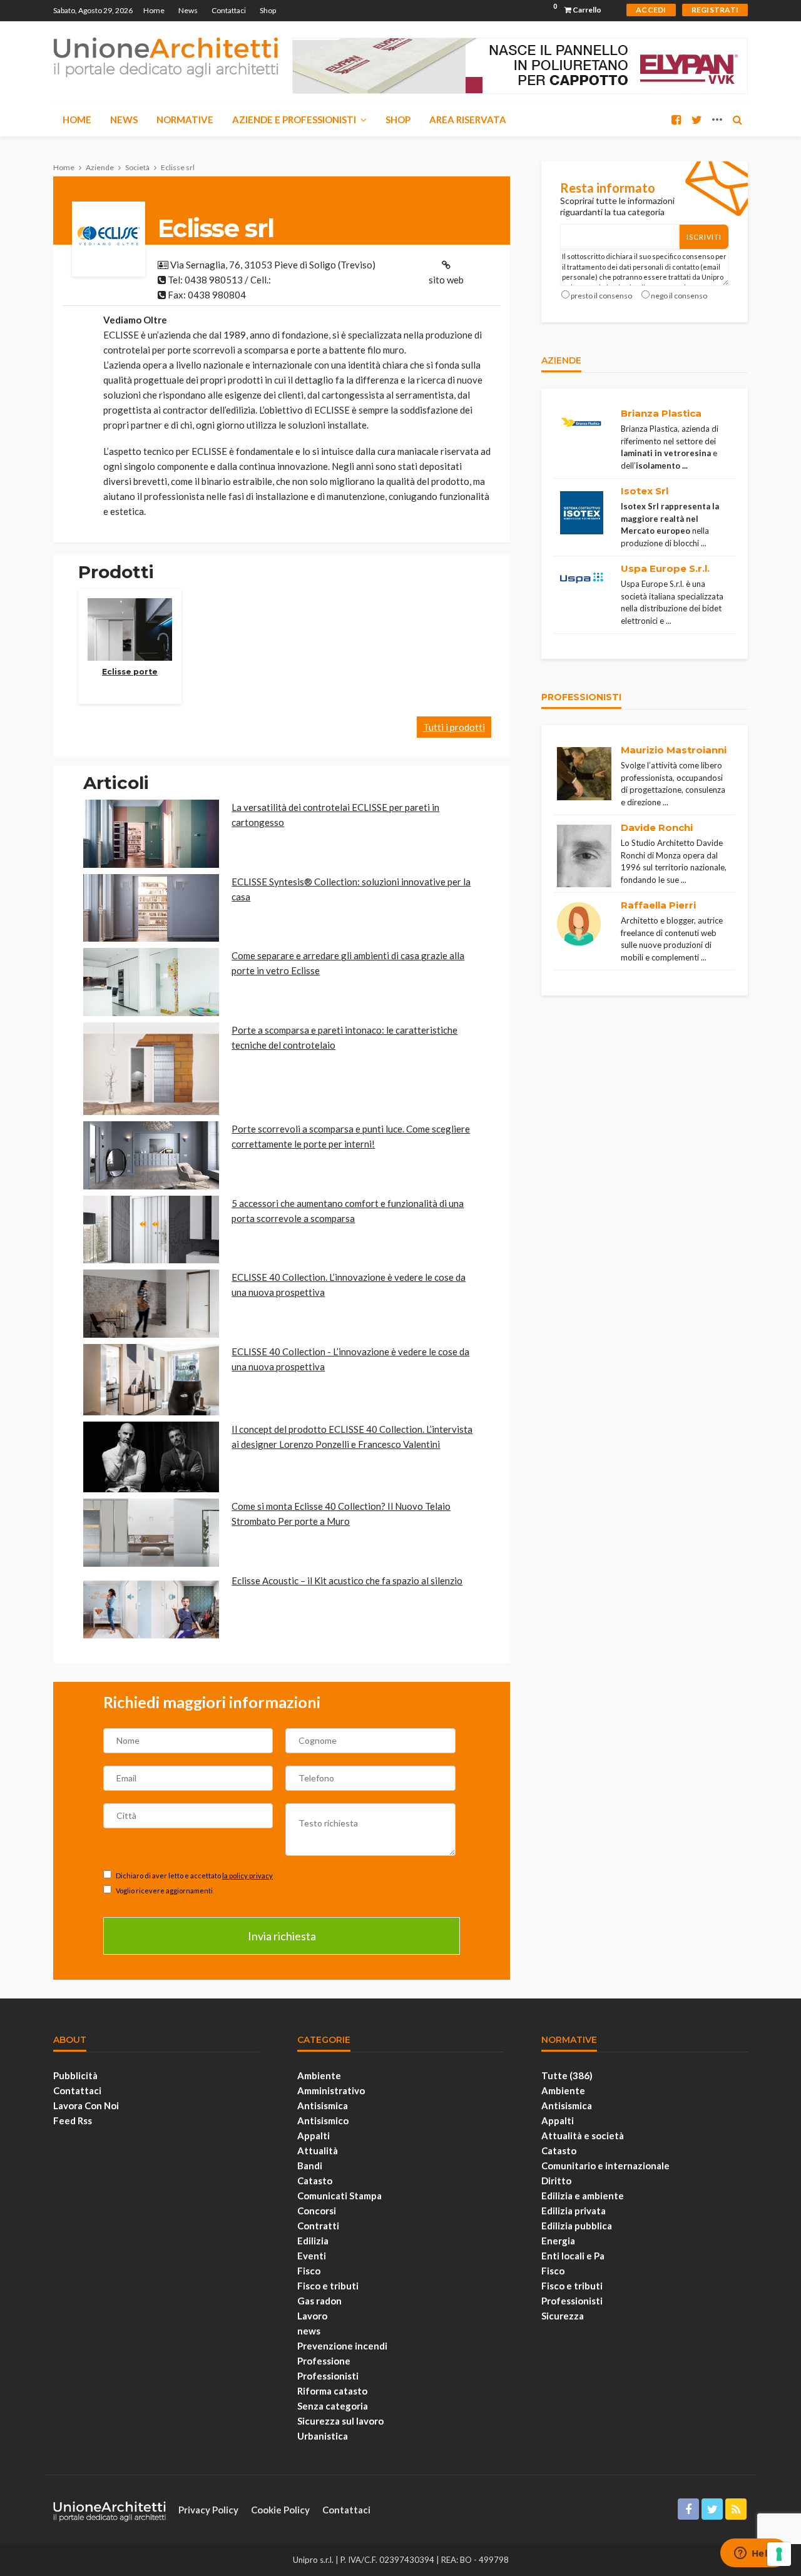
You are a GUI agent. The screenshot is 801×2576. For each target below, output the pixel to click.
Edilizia (313, 2241)
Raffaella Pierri (658, 905)
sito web (446, 280)
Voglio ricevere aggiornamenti (164, 1891)
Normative (185, 120)
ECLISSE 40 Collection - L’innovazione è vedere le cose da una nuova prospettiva (350, 1359)
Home (154, 10)
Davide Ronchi (657, 827)
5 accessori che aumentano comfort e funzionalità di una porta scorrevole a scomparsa (348, 1211)
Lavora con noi (86, 2105)
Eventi (312, 2256)
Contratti (318, 2226)
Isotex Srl (645, 491)
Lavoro (312, 2316)
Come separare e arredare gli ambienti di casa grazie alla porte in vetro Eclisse (348, 963)
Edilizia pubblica (577, 2226)
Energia (558, 2241)
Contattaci (229, 10)
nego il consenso (679, 296)
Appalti (314, 2136)
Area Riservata (468, 120)
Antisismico (323, 2120)
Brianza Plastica (661, 413)
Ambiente (319, 2075)
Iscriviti (704, 237)
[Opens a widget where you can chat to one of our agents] (754, 2554)
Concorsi (317, 2211)
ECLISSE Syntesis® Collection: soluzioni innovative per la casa (351, 889)
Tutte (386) (567, 2075)
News (188, 10)
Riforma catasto (332, 2391)
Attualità (318, 2151)
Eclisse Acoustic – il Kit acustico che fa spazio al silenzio (347, 1581)
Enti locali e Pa (573, 2256)
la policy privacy (247, 1876)
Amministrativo (331, 2090)
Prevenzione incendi (342, 2346)
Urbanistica (323, 2436)
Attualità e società (583, 2136)
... (685, 466)
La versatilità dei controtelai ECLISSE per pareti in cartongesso (335, 815)
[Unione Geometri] (166, 56)
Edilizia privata (574, 2211)
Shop (268, 10)
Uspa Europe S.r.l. (665, 568)
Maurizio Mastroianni (674, 750)
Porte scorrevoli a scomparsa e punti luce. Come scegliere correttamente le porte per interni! (351, 1136)
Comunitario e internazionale (605, 2166)
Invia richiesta (282, 1936)
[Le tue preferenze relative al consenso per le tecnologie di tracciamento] (779, 2554)
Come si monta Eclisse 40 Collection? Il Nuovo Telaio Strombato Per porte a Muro (341, 1514)
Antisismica (323, 2105)
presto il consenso (601, 296)
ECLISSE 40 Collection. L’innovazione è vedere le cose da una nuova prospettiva (349, 1285)
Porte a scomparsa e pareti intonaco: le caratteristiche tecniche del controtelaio (344, 1037)
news (309, 2331)
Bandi (310, 2166)
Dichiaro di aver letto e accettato (194, 1876)
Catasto (315, 2181)
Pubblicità (75, 2075)
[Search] (737, 120)
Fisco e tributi (328, 2286)
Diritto (556, 2181)
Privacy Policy (208, 2510)
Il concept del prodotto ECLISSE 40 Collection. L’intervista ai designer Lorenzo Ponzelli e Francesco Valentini (352, 1437)
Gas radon (319, 2301)
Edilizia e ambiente (583, 2196)
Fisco (309, 2271)
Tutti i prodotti (454, 727)
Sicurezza (563, 2316)
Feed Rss (73, 2120)
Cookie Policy (280, 2510)
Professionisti (328, 2376)
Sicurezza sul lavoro (340, 2421)
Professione (324, 2361)
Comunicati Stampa (339, 2196)
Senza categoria (333, 2406)
